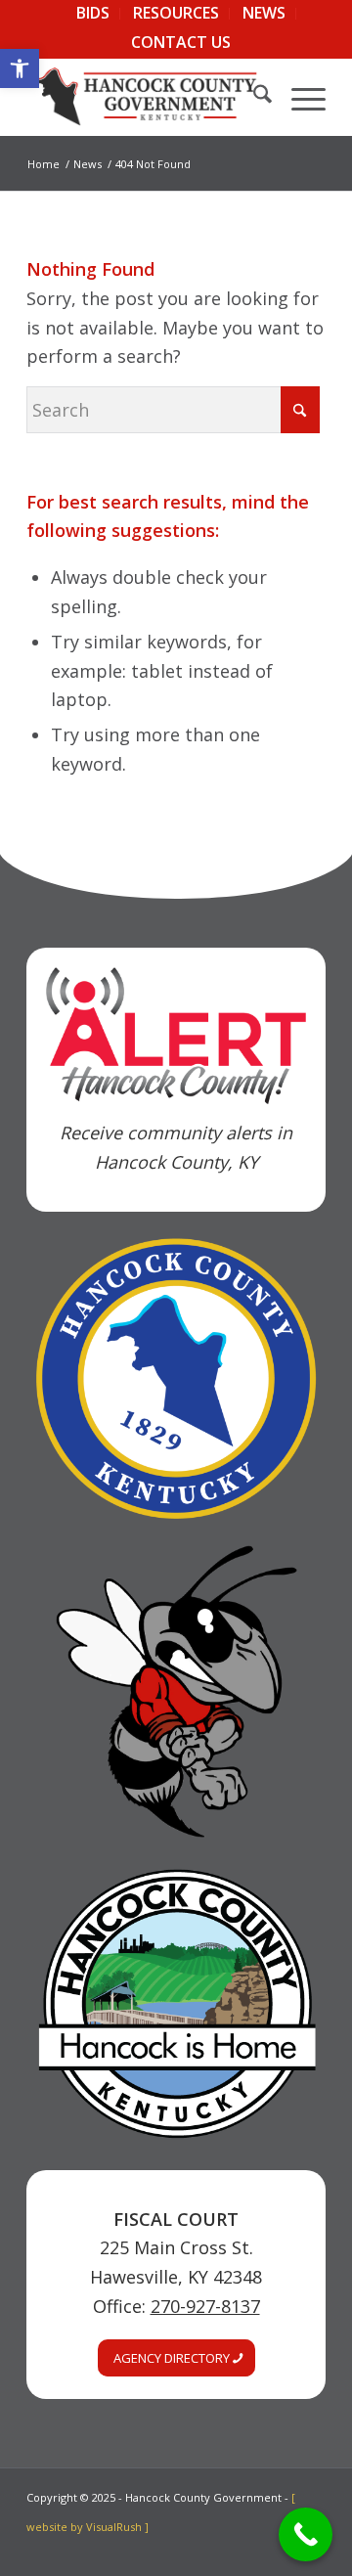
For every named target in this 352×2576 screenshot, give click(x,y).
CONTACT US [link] (181, 42)
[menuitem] (93, 14)
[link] (20, 68)
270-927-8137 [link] (205, 2306)
